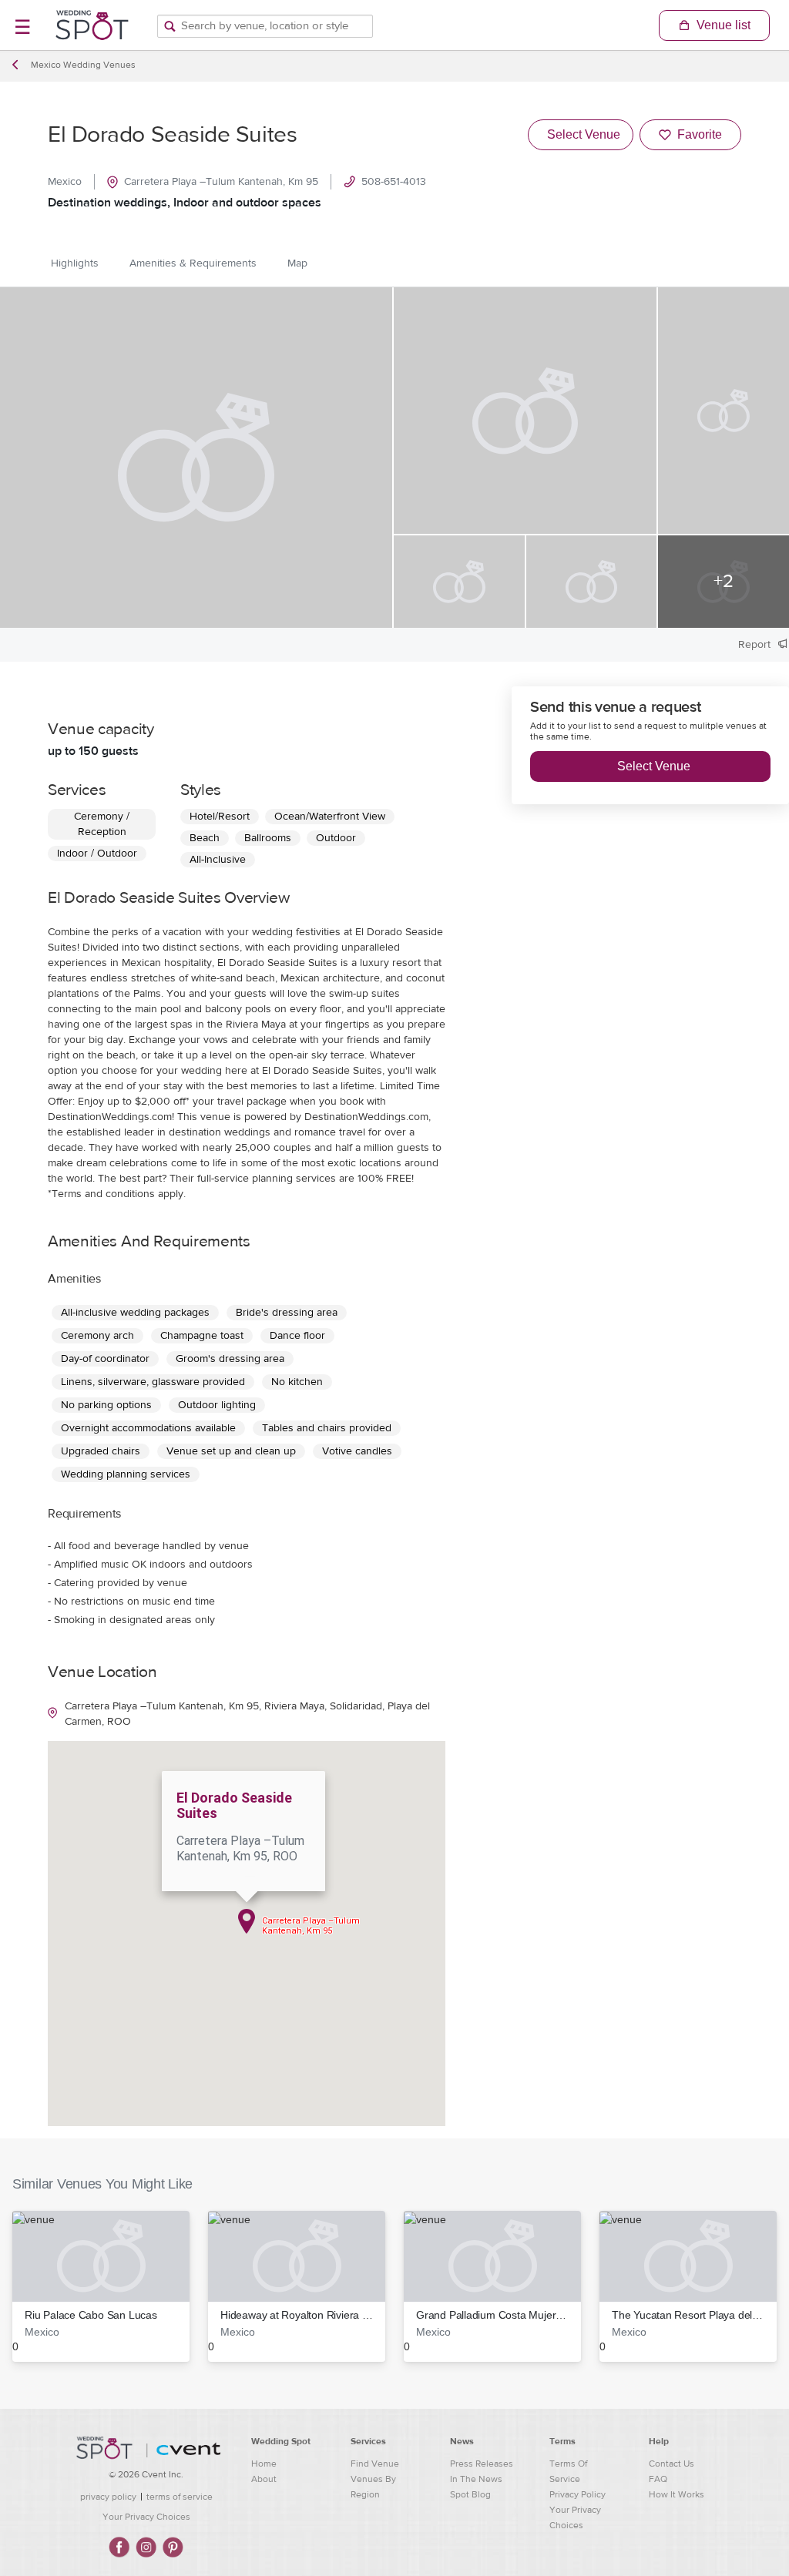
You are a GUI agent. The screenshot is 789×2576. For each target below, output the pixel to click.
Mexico (65, 182)
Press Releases (482, 2464)
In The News (476, 2479)
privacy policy (108, 2497)
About (264, 2479)
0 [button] (85, 2331)
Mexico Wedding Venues (83, 65)
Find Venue (375, 2464)
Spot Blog (470, 2494)
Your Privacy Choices (146, 2517)
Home (264, 2464)
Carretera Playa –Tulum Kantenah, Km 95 (221, 182)
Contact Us (671, 2464)
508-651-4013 (394, 182)
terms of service (180, 2497)
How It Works (677, 2494)
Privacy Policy (577, 2494)
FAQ (658, 2479)
